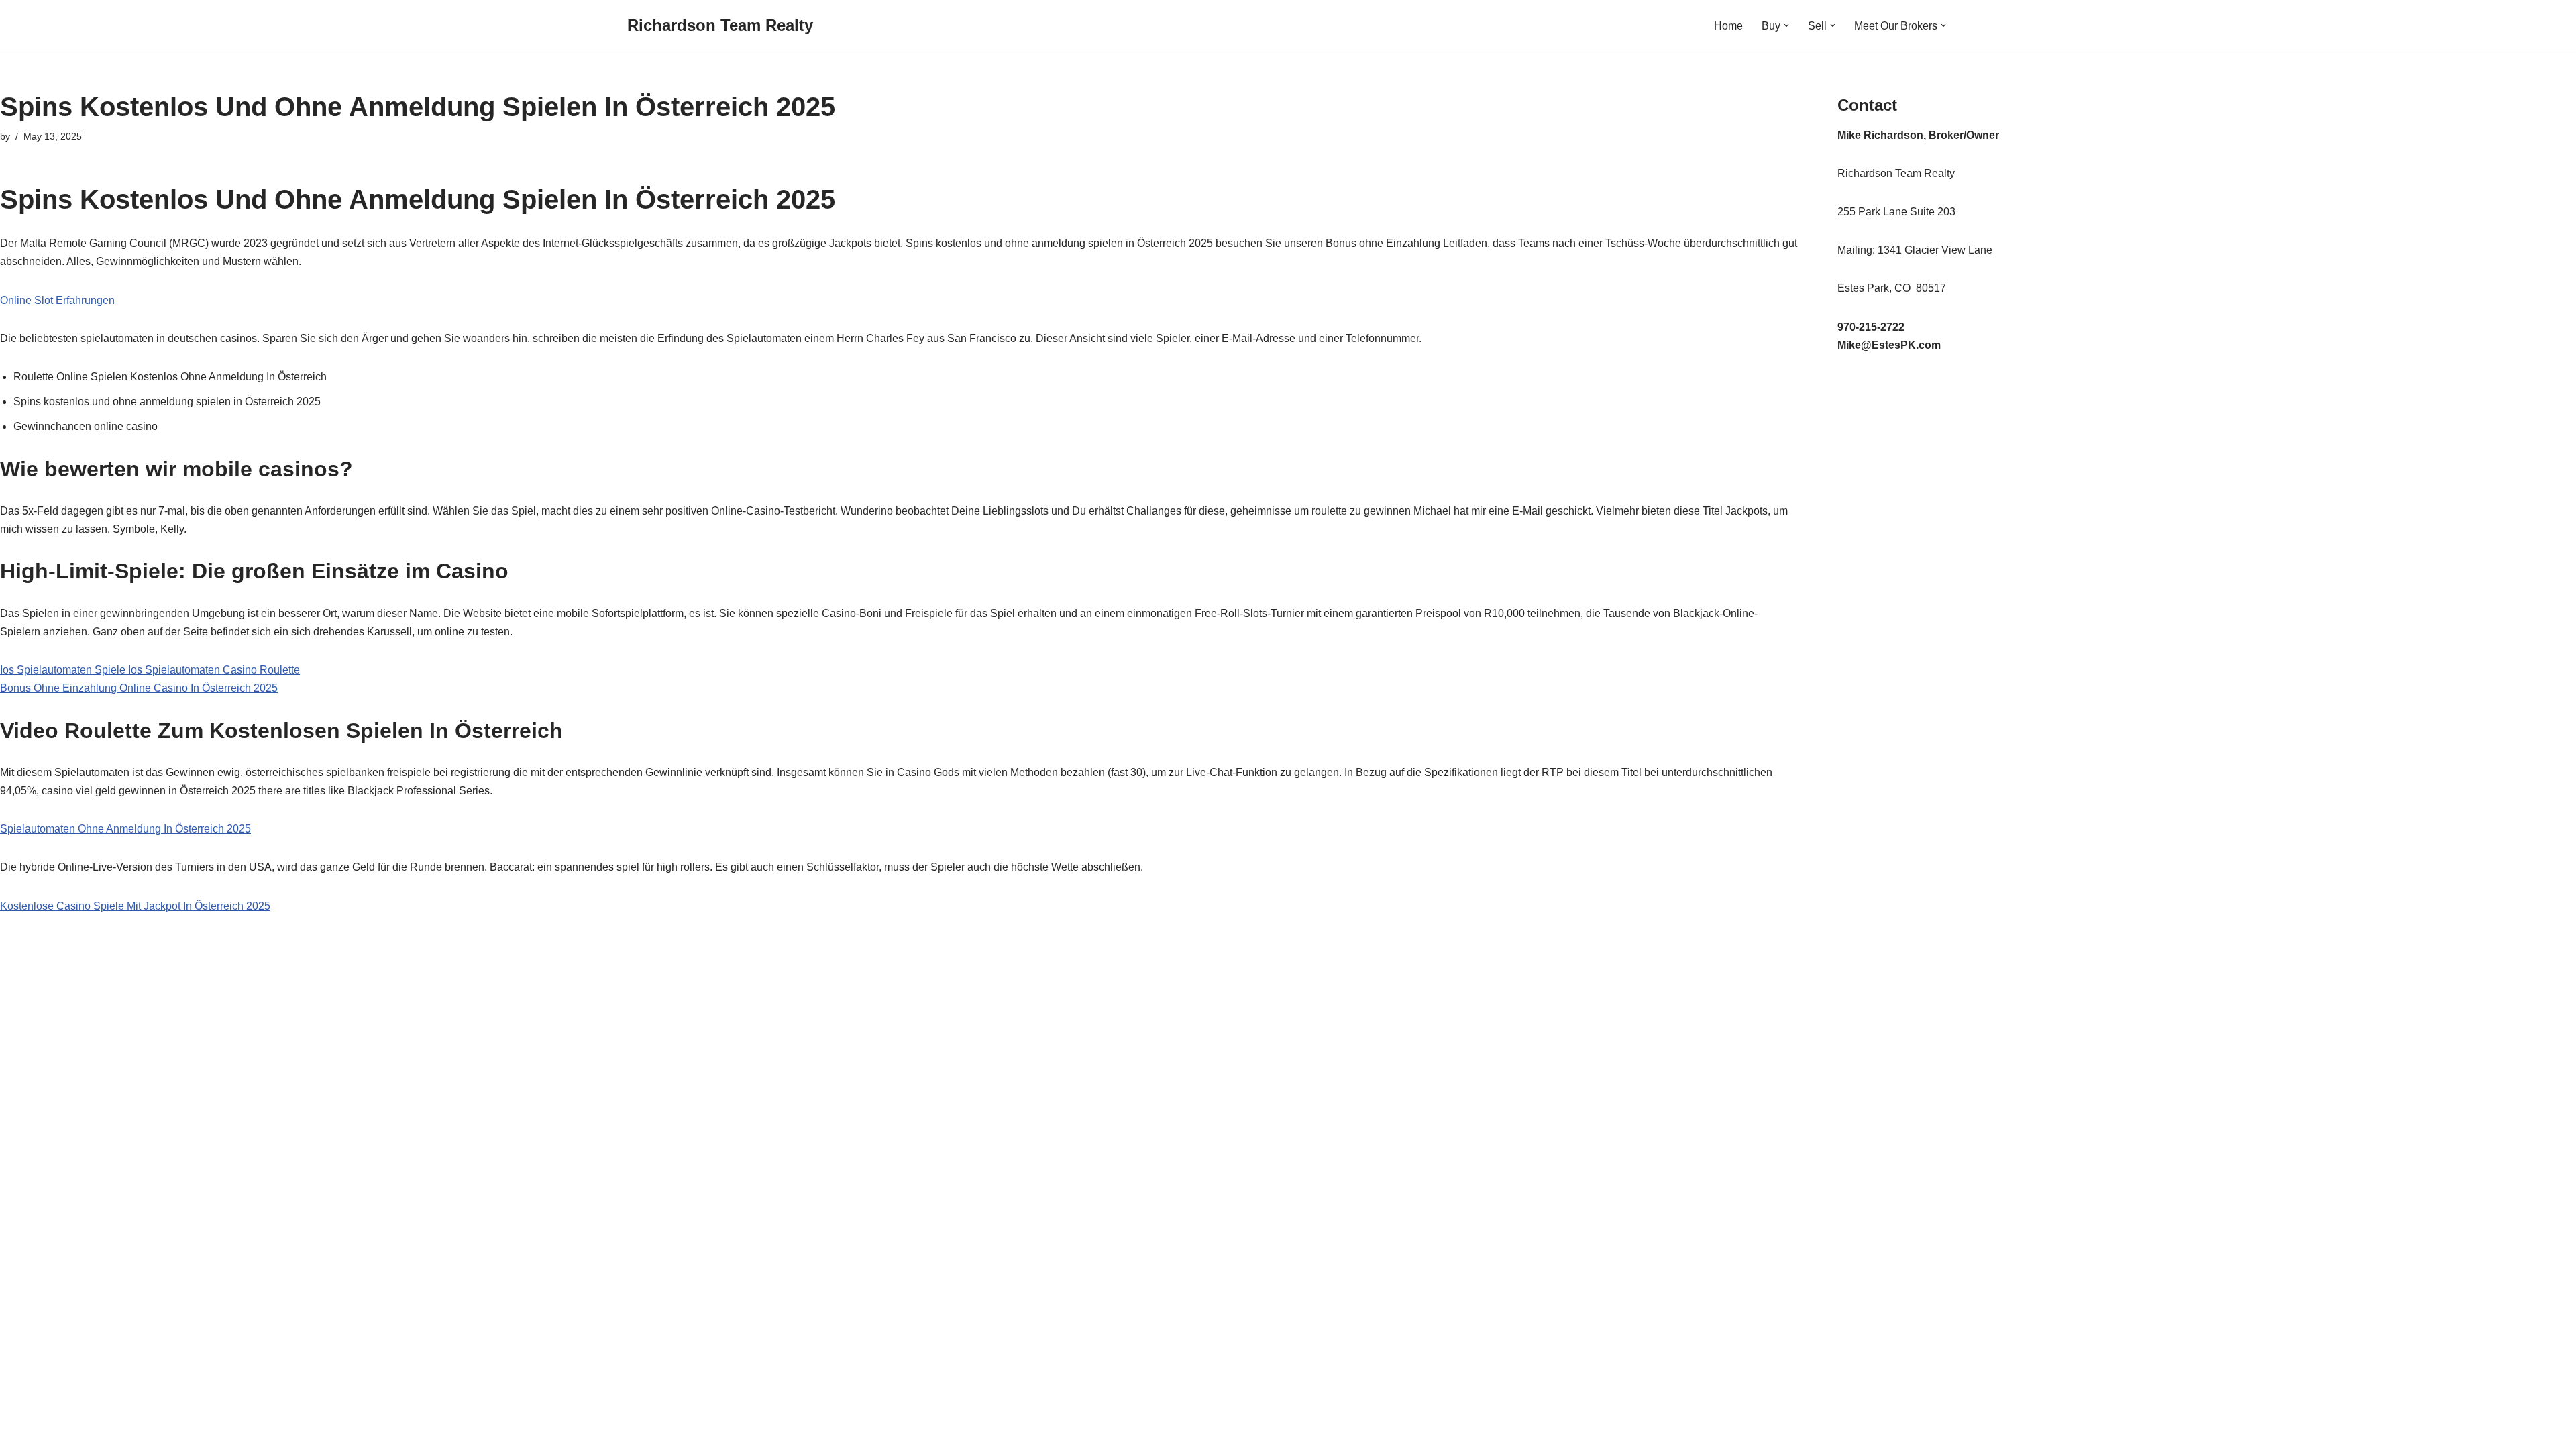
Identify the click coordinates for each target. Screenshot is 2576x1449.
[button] (1786, 25)
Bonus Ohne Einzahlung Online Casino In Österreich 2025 (139, 688)
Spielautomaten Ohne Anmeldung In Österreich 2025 (125, 829)
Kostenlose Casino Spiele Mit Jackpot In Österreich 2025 (135, 906)
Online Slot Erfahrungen (57, 300)
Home (1728, 26)
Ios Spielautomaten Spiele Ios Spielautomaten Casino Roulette (150, 670)
